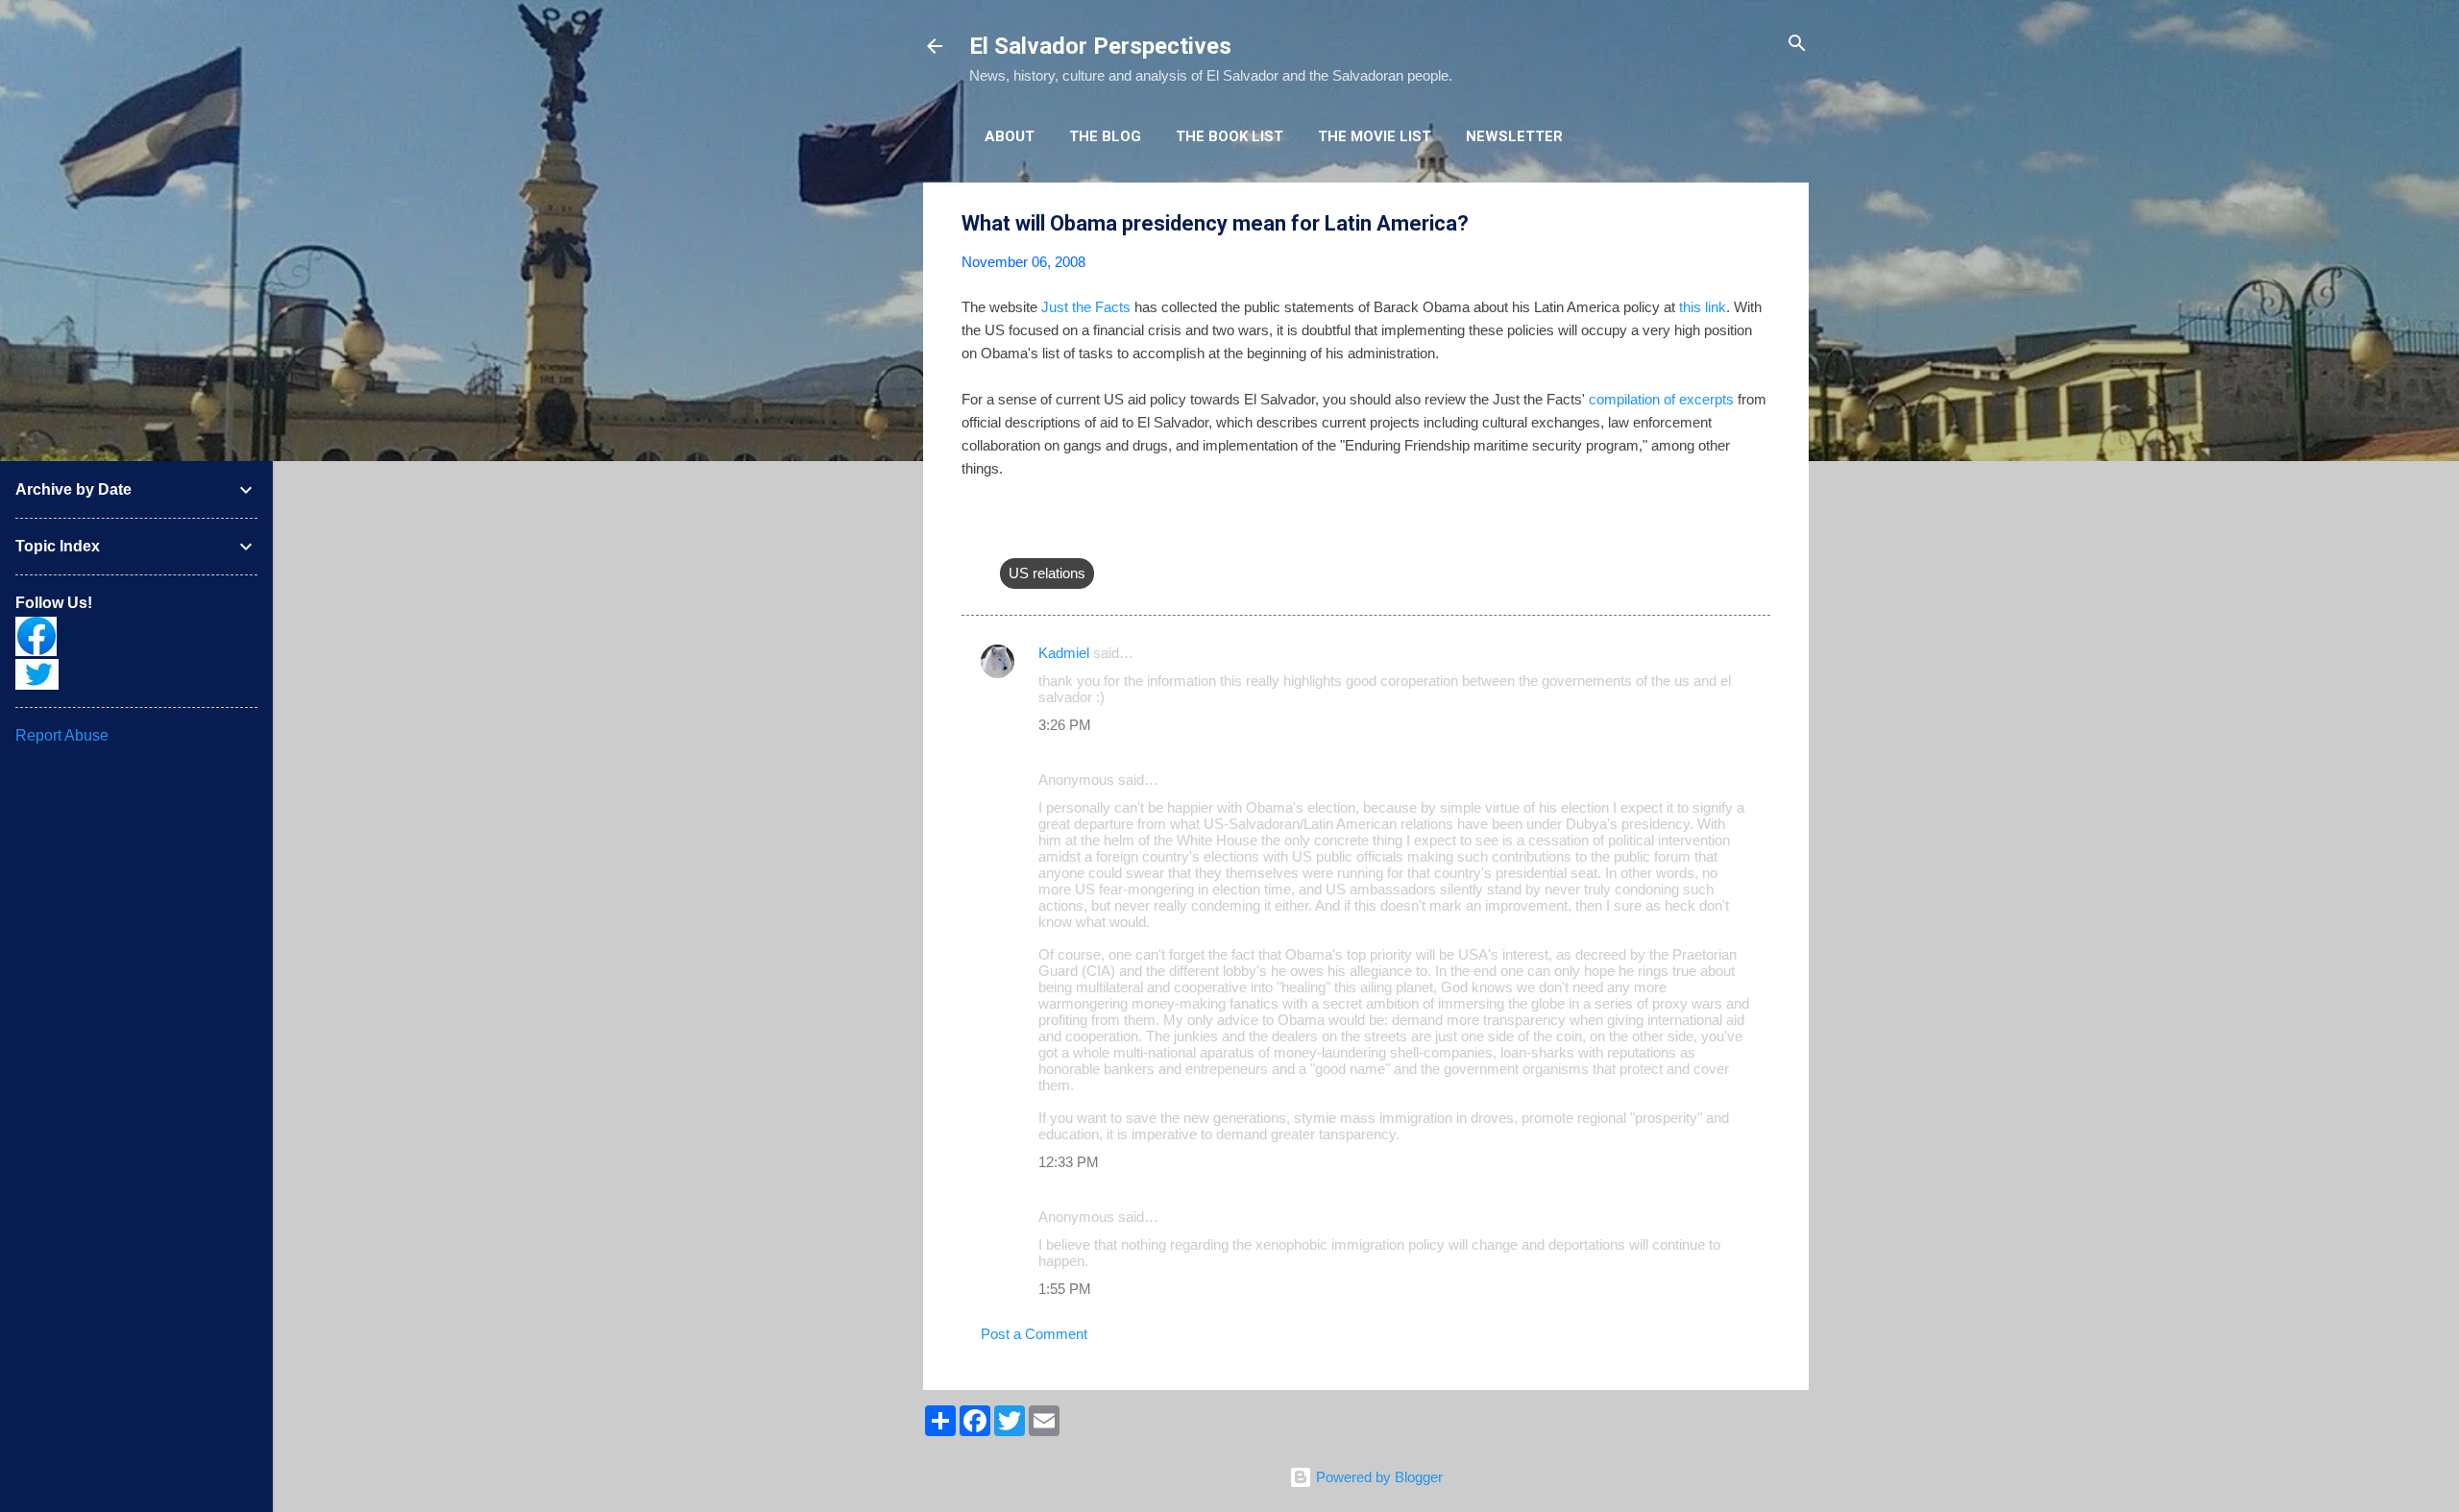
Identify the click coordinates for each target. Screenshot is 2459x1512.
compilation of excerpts (1661, 399)
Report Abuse (62, 735)
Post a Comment (1034, 1334)
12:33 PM (1069, 1162)
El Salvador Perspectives (1100, 46)
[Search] (1797, 45)
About (1010, 136)
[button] (1759, 224)
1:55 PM (1065, 1289)
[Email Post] (1011, 535)
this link (1703, 307)
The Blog (1105, 136)
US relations (1047, 573)
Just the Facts (1086, 307)
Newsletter (1514, 136)
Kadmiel (1064, 653)
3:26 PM (1065, 725)
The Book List (1229, 136)
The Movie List (1375, 136)
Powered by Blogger (1377, 1477)
